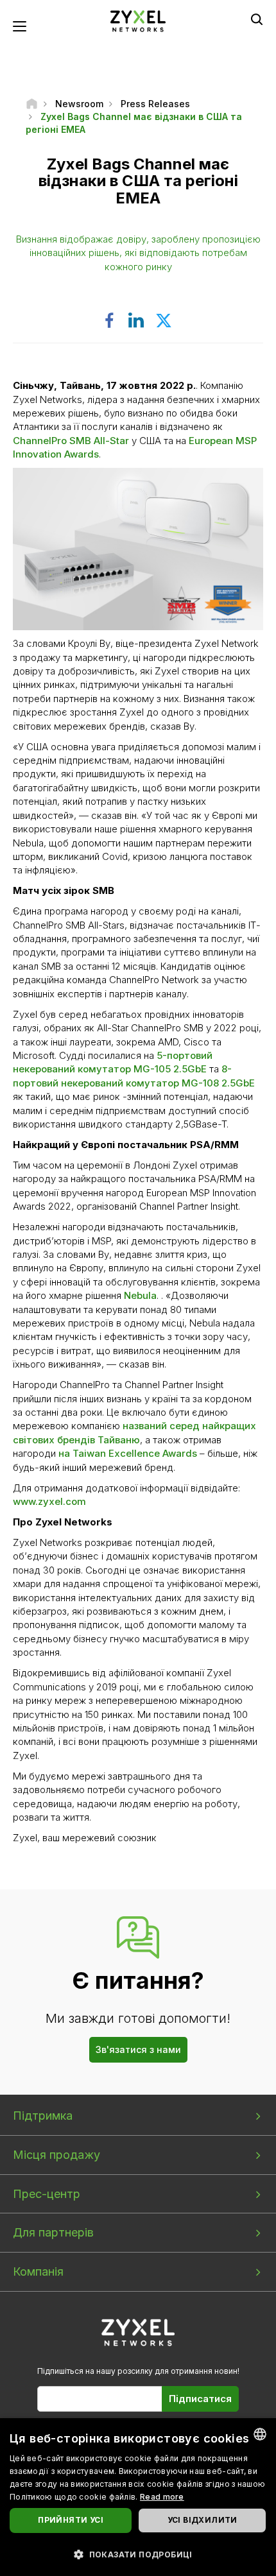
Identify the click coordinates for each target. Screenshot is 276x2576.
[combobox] (260, 2434)
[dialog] (138, 2497)
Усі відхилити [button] (203, 2520)
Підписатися (200, 2399)
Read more (162, 2497)
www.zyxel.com (49, 1501)
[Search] (257, 19)
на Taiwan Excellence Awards (128, 1453)
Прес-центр (47, 2194)
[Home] (32, 104)
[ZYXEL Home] (138, 20)
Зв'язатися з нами (138, 2049)
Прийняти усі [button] (71, 2520)
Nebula (140, 1295)
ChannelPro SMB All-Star (71, 441)
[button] (138, 2554)
